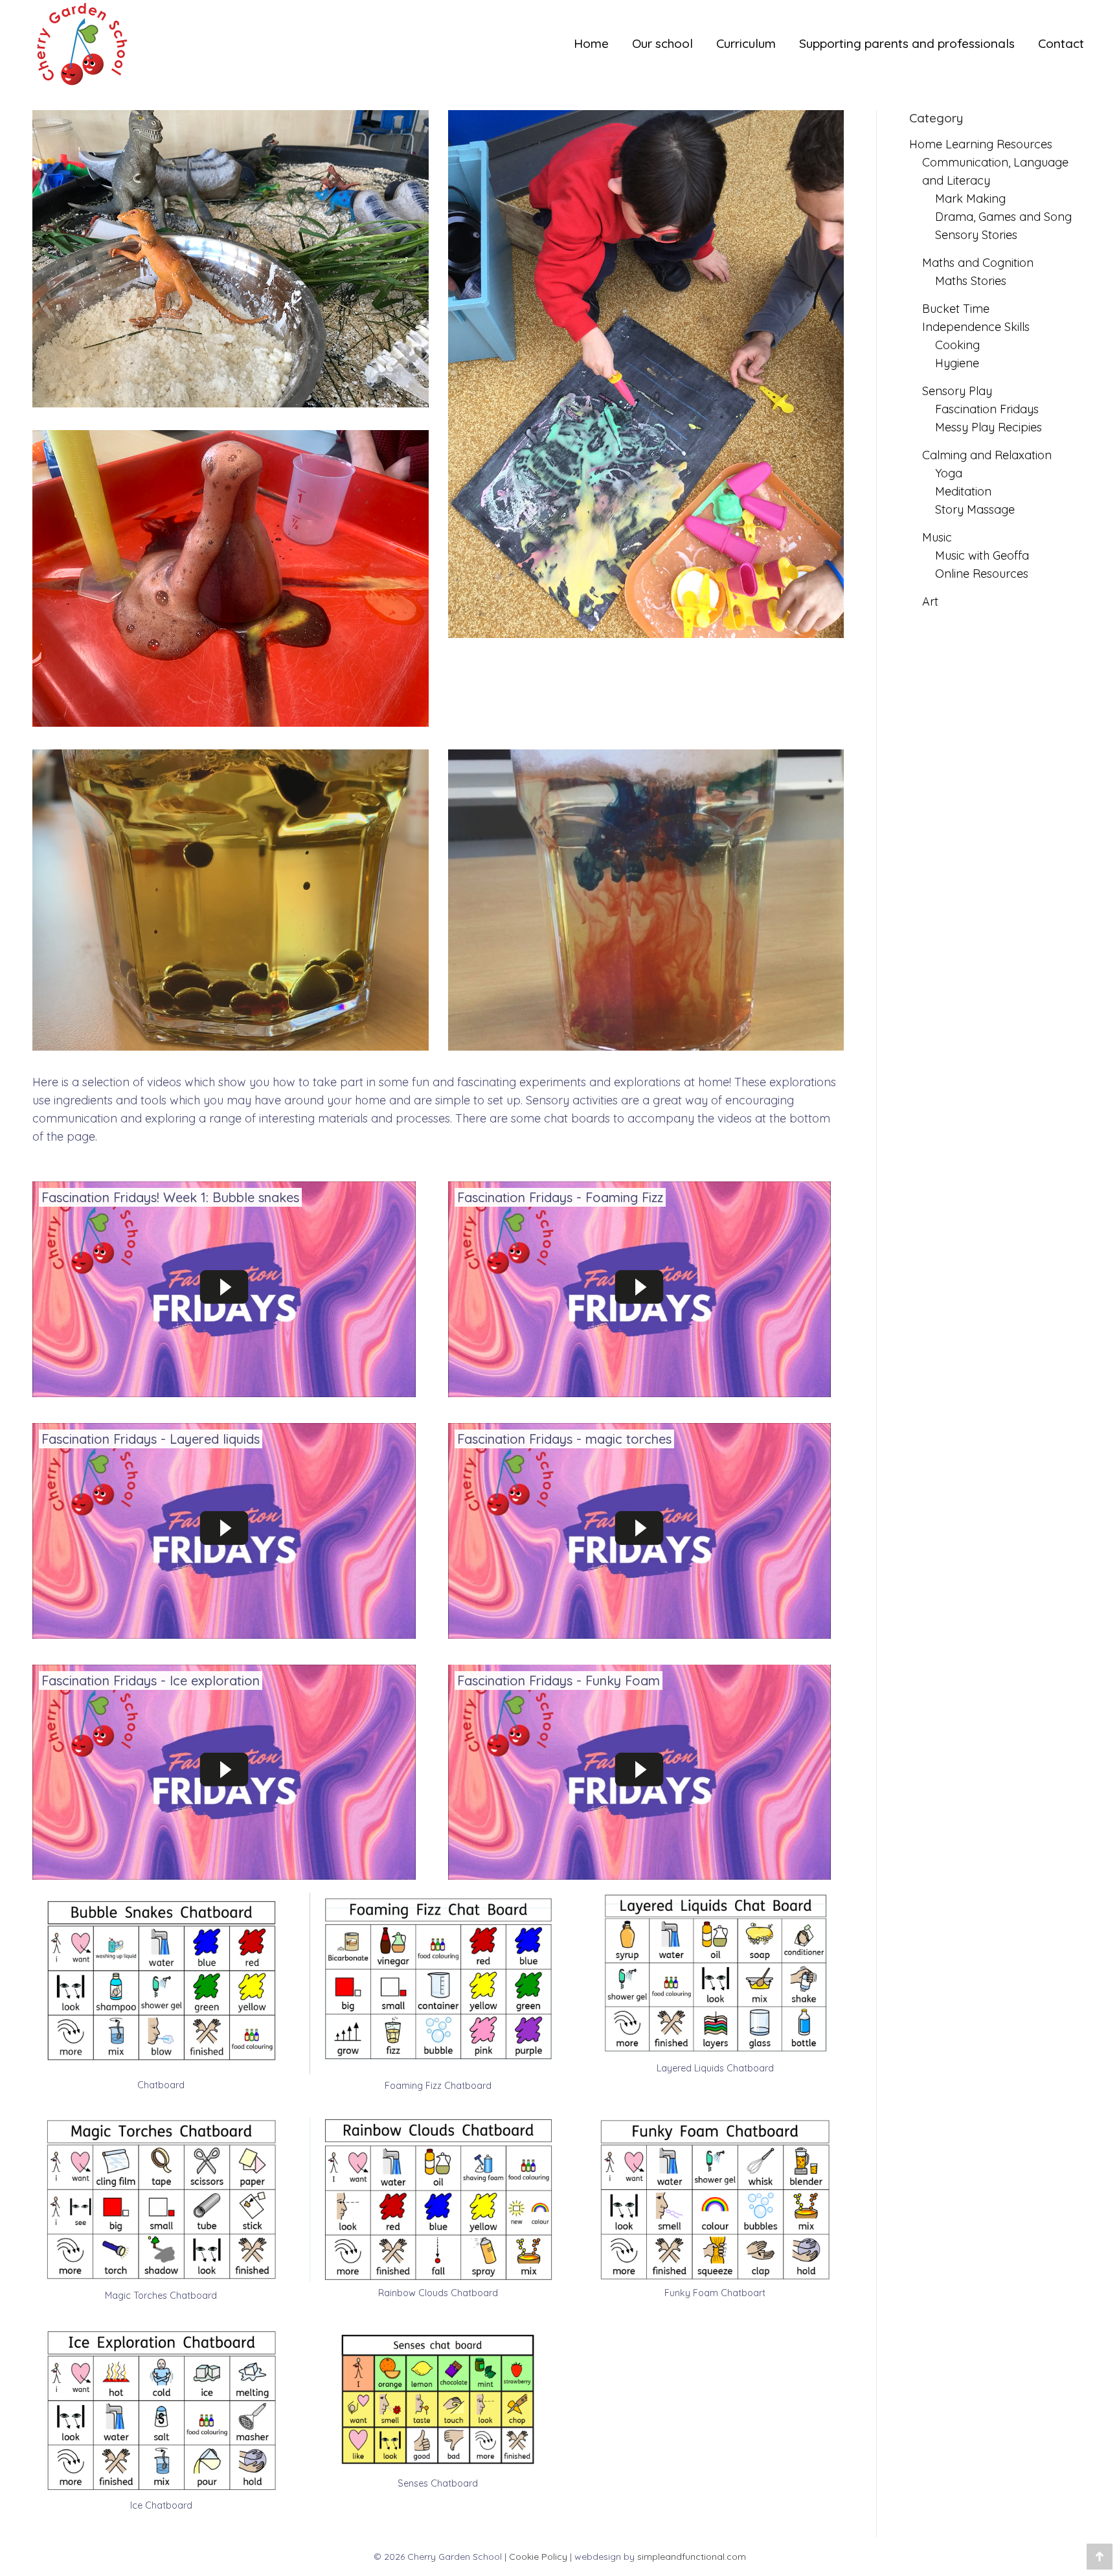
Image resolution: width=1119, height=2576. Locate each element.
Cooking (957, 345)
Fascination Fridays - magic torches (564, 1439)
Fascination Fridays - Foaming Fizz (560, 1197)
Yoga (949, 473)
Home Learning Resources (981, 144)
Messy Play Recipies (989, 427)
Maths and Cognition (978, 263)
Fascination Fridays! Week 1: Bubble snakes (170, 1197)
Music (937, 537)
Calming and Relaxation (987, 455)
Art (930, 601)
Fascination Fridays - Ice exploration (151, 1681)
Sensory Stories (976, 235)
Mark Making (970, 199)
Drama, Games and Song (1003, 217)
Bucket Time (956, 309)
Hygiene (957, 363)
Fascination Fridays (987, 409)
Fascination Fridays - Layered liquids (151, 1439)
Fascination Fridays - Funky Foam (559, 1681)
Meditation (963, 491)
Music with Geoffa (982, 555)
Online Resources (982, 574)
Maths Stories (971, 281)
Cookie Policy (538, 2557)
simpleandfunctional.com (692, 2557)
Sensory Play (957, 391)
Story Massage (975, 509)
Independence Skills (976, 327)
